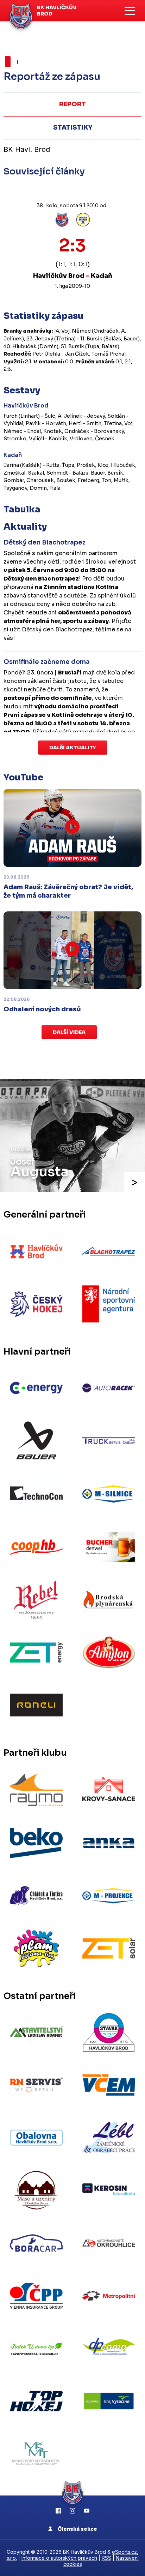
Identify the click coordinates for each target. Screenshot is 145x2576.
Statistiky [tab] (73, 127)
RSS (106, 2558)
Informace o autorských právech (59, 2558)
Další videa (69, 1032)
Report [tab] (72, 104)
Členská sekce (77, 2529)
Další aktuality (73, 748)
